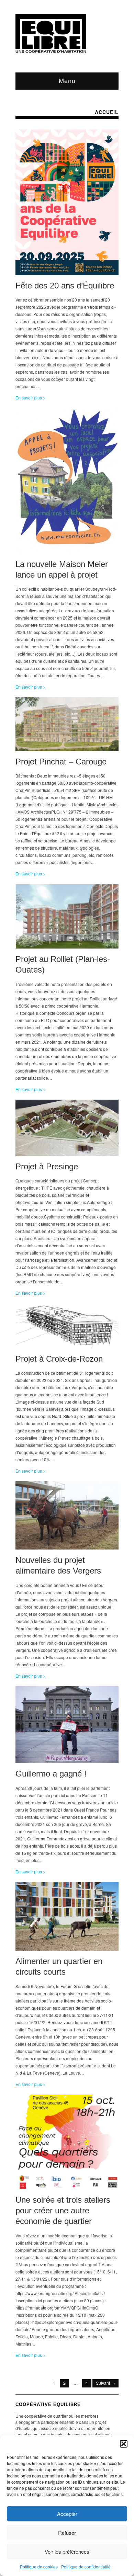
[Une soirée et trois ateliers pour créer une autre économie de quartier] (67, 2143)
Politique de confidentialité (86, 2567)
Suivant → (105, 2383)
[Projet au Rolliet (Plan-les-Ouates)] (67, 918)
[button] (124, 2444)
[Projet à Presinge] (67, 1129)
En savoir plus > (30, 398)
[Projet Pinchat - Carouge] (67, 726)
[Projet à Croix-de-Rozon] (67, 1327)
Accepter (67, 2514)
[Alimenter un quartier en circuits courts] (67, 1918)
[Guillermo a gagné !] (67, 1727)
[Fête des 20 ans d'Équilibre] (67, 204)
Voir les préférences (67, 2551)
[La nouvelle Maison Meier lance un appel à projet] (67, 483)
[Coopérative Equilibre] (51, 33)
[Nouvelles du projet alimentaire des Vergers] (67, 1517)
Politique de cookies (39, 2567)
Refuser (67, 2533)
